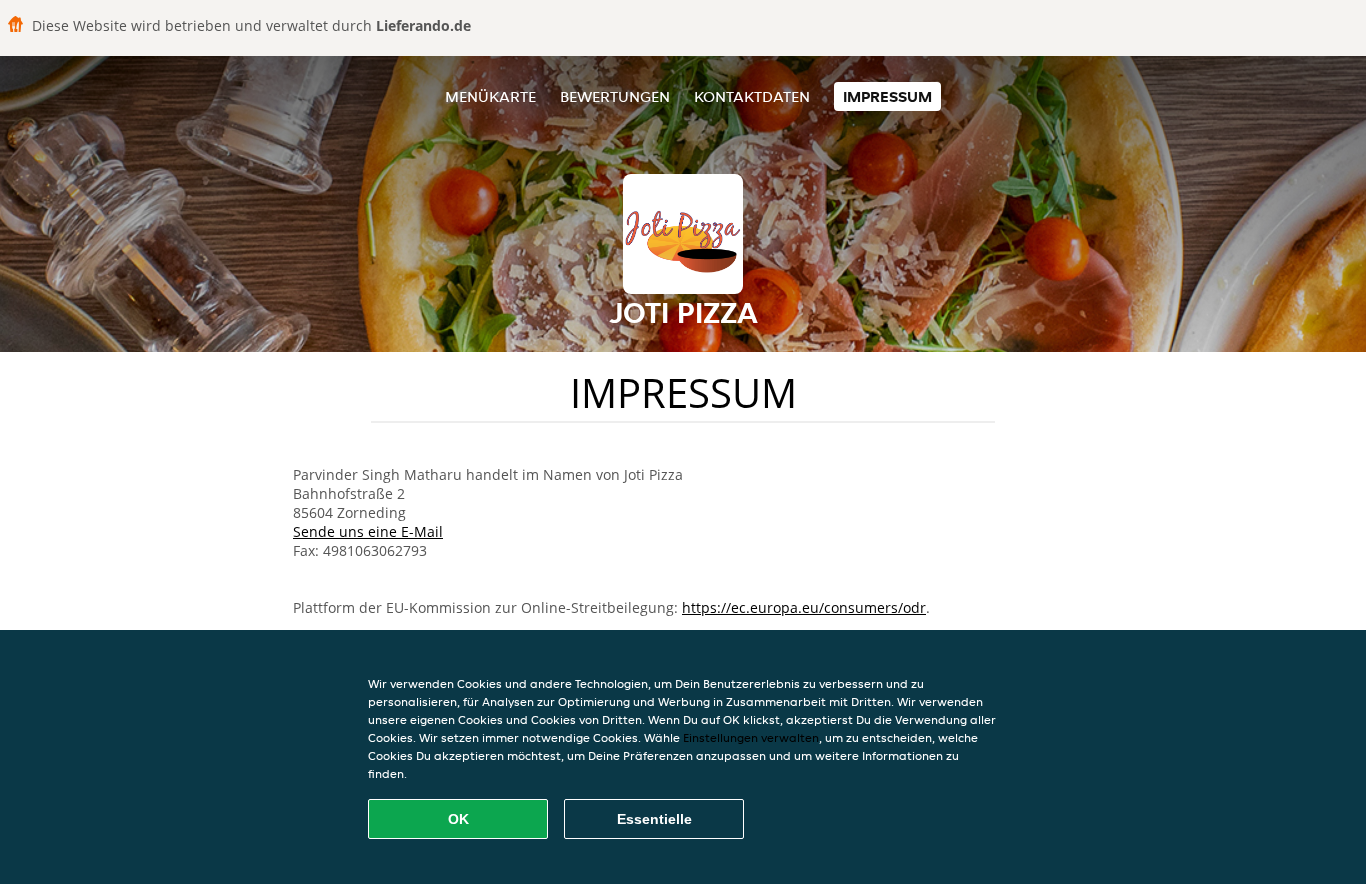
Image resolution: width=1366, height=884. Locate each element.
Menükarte (490, 96)
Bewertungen (615, 96)
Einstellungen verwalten (751, 737)
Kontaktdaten (752, 96)
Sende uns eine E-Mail (368, 531)
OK (458, 819)
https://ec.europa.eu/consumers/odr (804, 607)
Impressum (887, 96)
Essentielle (654, 819)
